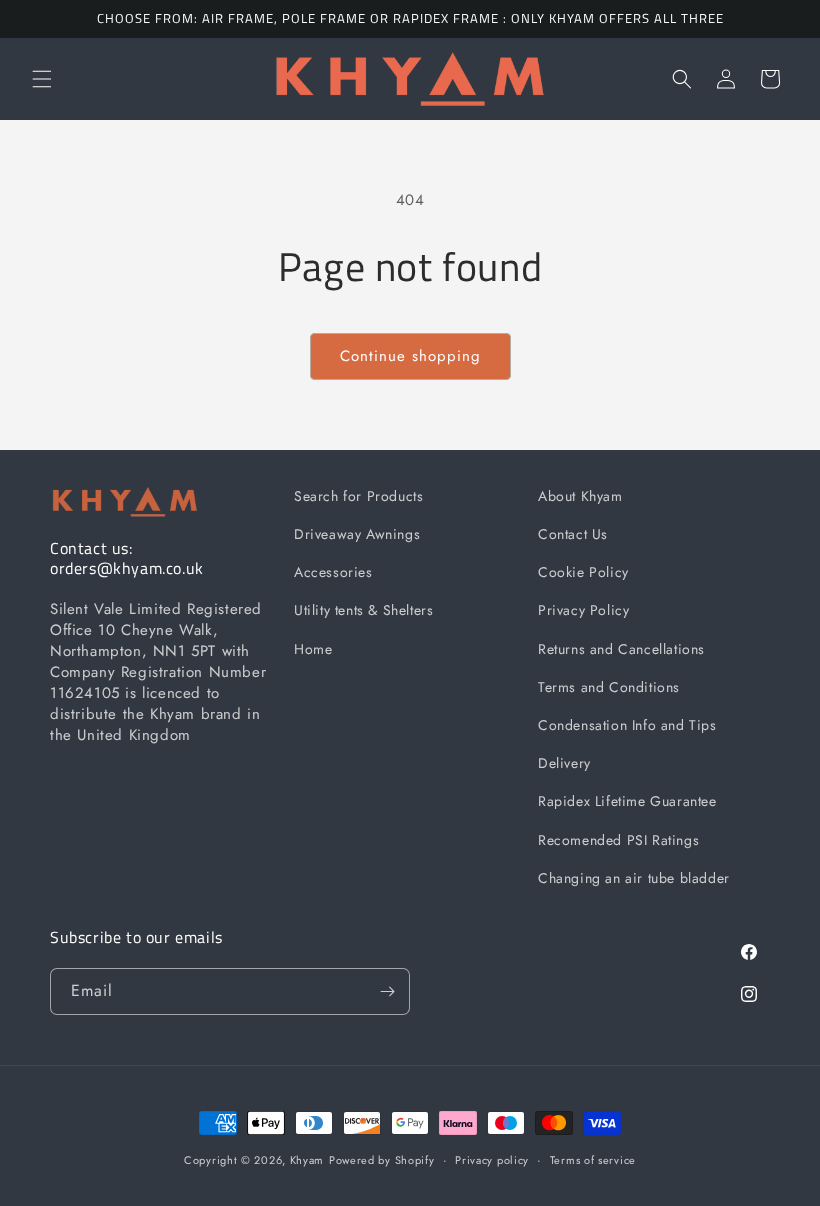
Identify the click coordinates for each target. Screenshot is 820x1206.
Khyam (307, 1160)
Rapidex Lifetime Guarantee (627, 801)
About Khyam (580, 496)
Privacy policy (492, 1160)
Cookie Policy (583, 572)
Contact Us (573, 534)
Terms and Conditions (609, 687)
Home (313, 649)
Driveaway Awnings (357, 534)
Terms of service (593, 1160)
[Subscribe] (387, 991)
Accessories (333, 572)
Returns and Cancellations (621, 649)
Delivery (564, 763)
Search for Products (358, 496)
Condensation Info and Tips (627, 725)
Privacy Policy (583, 610)
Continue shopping (410, 356)
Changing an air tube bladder (634, 878)
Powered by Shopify (382, 1160)
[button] (42, 79)
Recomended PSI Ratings (618, 840)
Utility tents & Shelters (363, 610)
